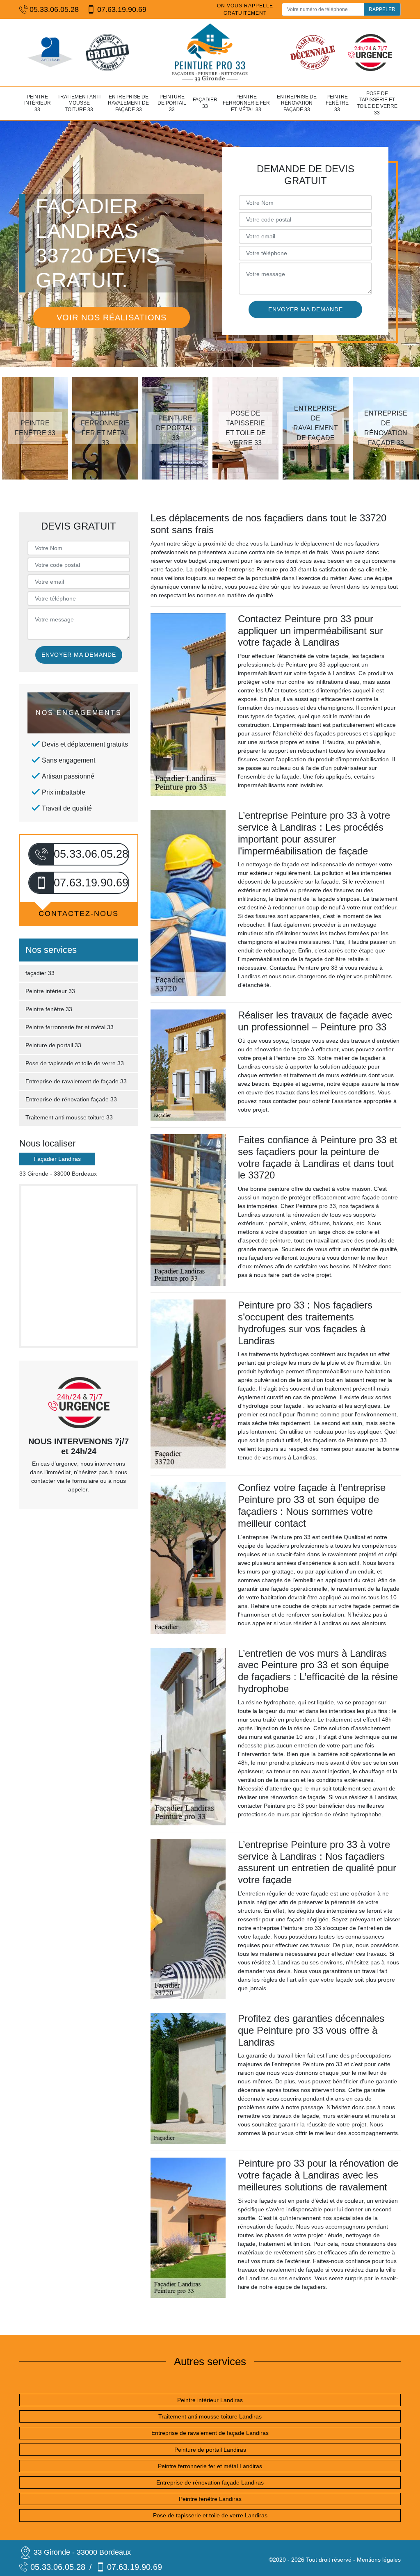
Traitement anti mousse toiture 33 (79, 103)
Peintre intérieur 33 (38, 103)
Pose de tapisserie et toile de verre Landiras (210, 2515)
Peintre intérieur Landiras (210, 2400)
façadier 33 (205, 103)
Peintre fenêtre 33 (337, 103)
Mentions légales (379, 2560)
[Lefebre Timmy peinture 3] (210, 53)
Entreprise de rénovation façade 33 (297, 103)
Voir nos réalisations (112, 317)
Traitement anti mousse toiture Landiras (210, 2416)
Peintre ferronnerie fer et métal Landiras (210, 2466)
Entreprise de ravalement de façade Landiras (210, 2433)
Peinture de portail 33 (172, 103)
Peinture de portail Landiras (210, 2450)
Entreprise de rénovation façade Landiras (210, 2482)
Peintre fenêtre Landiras (210, 2499)
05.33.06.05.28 (54, 9)
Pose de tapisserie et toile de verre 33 (377, 103)
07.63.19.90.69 (122, 9)
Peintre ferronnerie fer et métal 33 (246, 103)
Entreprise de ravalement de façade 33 (128, 103)
